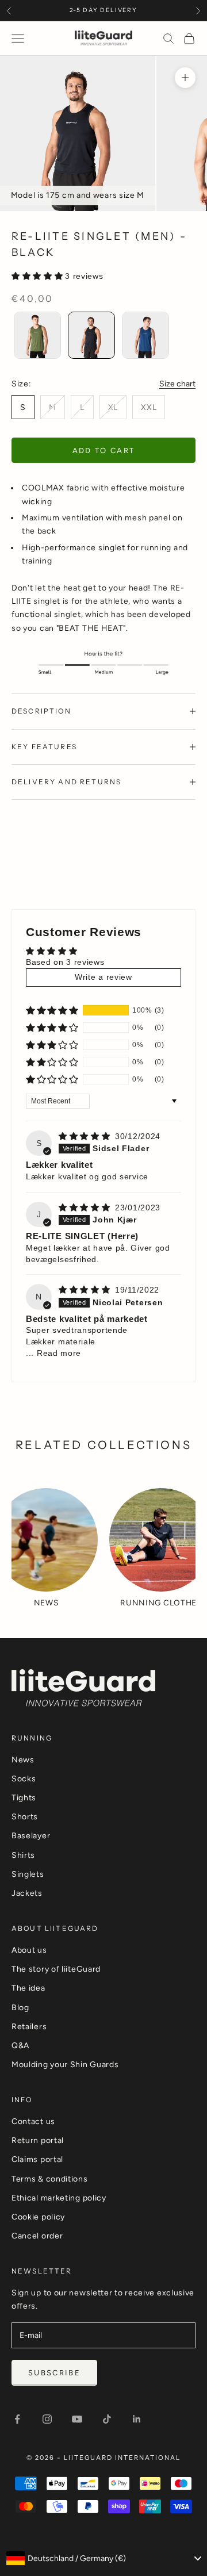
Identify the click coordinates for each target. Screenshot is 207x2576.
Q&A (20, 2046)
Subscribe (54, 2373)
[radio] (36, 335)
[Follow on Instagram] (47, 2419)
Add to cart (104, 451)
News (23, 1760)
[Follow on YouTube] (77, 2419)
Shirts (23, 1855)
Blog (20, 2008)
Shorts (25, 1817)
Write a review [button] (103, 977)
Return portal (38, 2140)
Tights (24, 1798)
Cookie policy (38, 2217)
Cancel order (37, 2236)
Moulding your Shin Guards (65, 2065)
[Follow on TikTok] (107, 2419)
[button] (38, 276)
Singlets (28, 1874)
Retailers (29, 2027)
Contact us (33, 2121)
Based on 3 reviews (65, 962)
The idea (28, 1988)
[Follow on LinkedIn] (137, 2419)
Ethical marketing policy (59, 2198)
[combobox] (103, 2558)
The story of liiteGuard (56, 1969)
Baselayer (31, 1836)
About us (29, 1950)
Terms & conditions (50, 2179)
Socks (24, 1779)
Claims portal (37, 2159)
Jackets (27, 1893)
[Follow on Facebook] (17, 2419)
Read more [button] (59, 1353)
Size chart (177, 384)
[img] (86, 1136)
